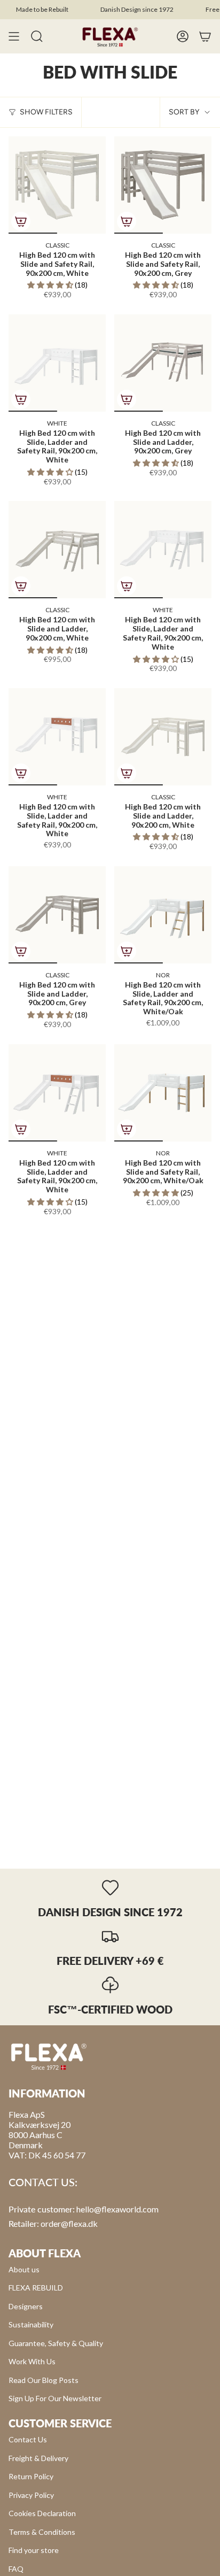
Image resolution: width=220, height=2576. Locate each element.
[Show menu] (14, 36)
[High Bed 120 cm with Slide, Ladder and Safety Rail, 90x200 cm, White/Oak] (163, 915)
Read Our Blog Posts (44, 2380)
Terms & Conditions (42, 2532)
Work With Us (32, 2361)
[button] (51, 285)
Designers (26, 2306)
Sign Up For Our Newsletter (55, 2398)
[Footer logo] (49, 2056)
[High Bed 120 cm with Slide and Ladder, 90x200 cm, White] (57, 550)
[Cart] (205, 36)
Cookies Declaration (42, 2513)
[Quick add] (21, 221)
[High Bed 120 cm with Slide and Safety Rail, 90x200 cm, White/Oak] (163, 1093)
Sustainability (31, 2324)
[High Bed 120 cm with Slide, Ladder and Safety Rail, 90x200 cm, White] (57, 363)
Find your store (34, 2550)
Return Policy (31, 2476)
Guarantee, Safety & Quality (56, 2343)
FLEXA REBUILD (36, 2288)
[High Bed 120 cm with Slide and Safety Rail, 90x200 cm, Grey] (163, 185)
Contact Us (28, 2439)
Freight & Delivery (38, 2458)
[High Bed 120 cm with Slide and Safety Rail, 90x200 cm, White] (57, 185)
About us (24, 2269)
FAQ (16, 2569)
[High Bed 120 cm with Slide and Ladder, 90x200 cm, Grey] (163, 363)
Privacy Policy (31, 2495)
